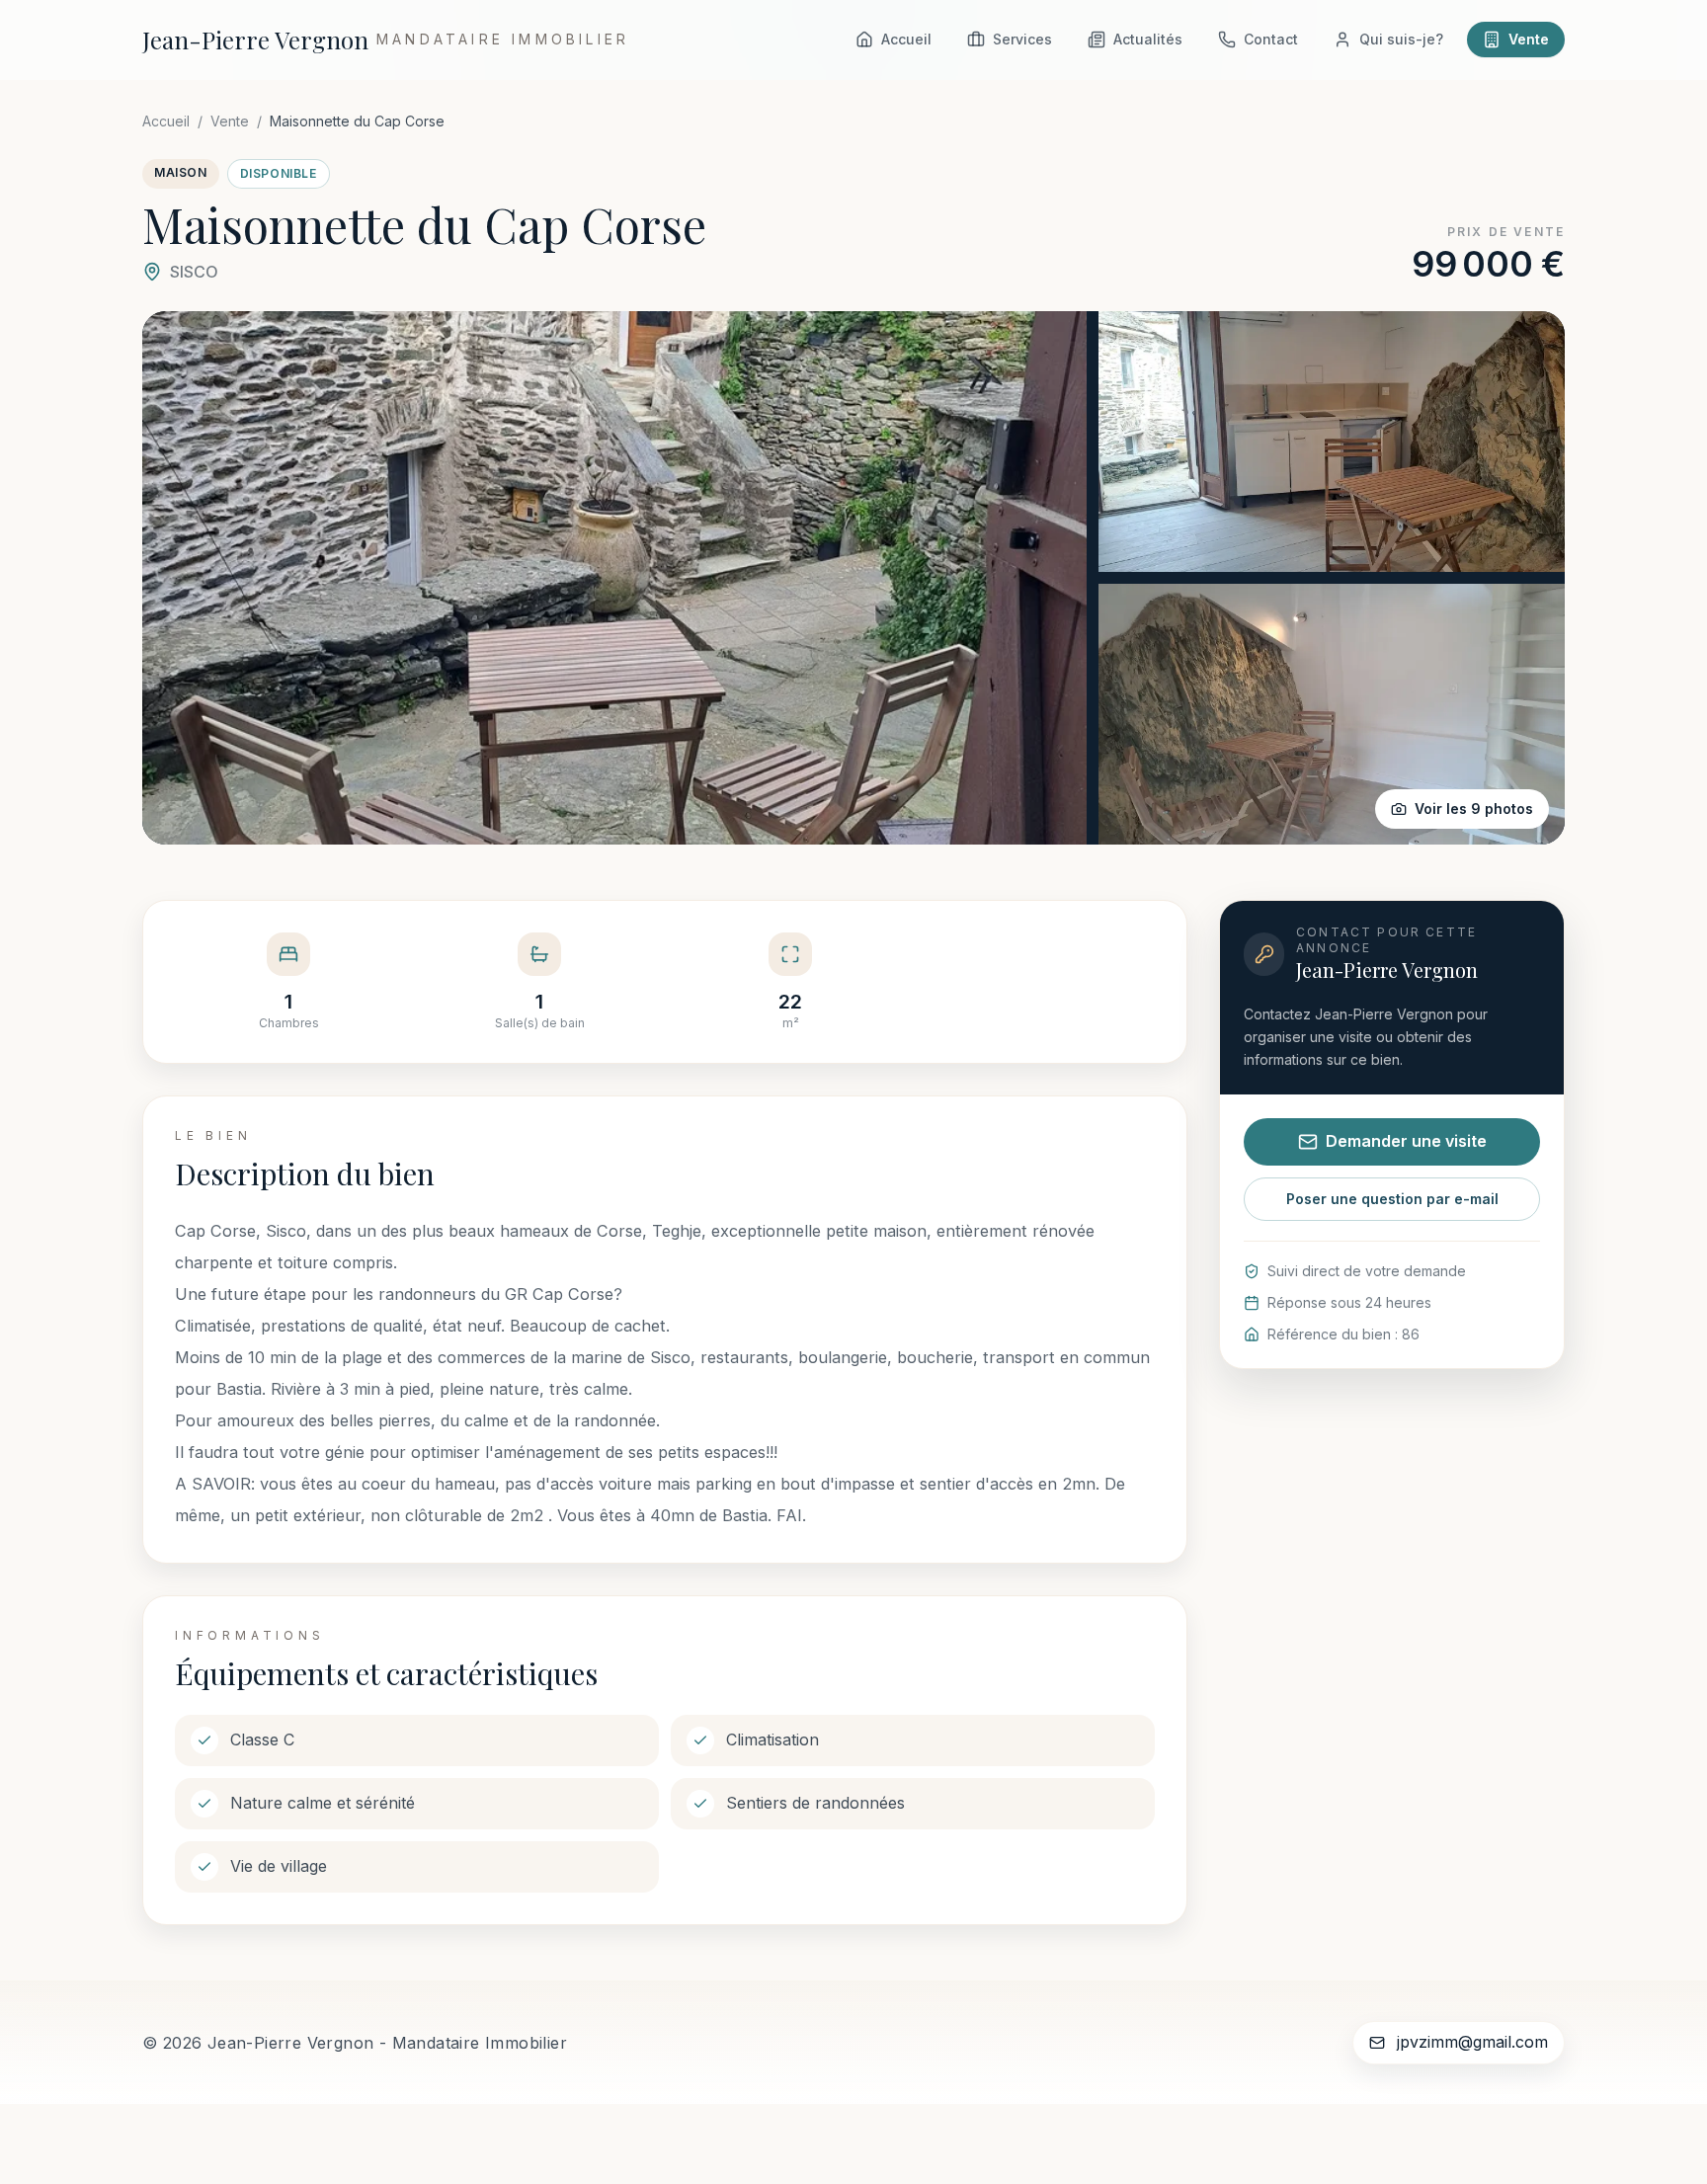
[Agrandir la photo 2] (1332, 442)
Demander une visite (1406, 1141)
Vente (230, 121)
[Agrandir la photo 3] (1332, 714)
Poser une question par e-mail (1392, 1199)
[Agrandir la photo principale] (614, 578)
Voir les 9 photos (1474, 809)
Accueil (166, 121)
